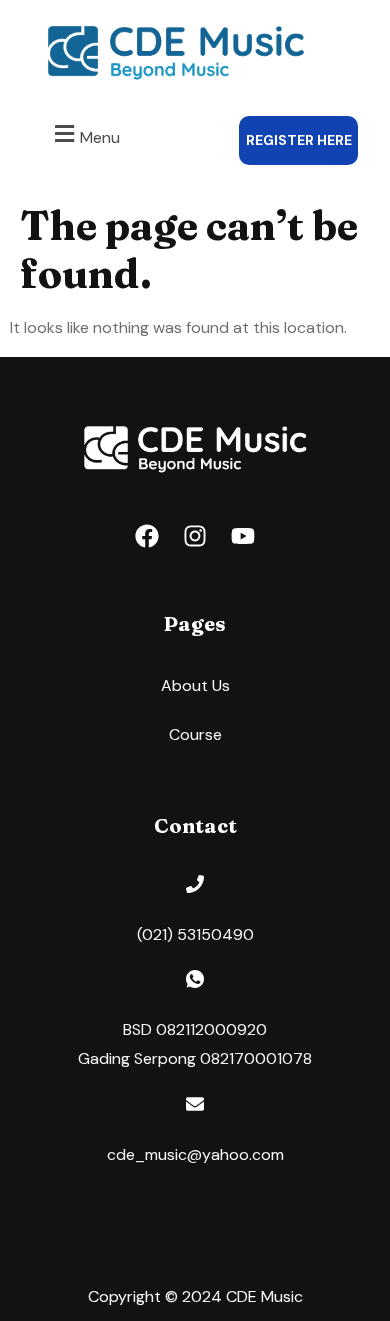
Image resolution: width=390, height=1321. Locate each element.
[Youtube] (243, 536)
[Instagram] (195, 536)
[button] (84, 135)
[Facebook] (147, 536)
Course (195, 734)
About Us (195, 685)
